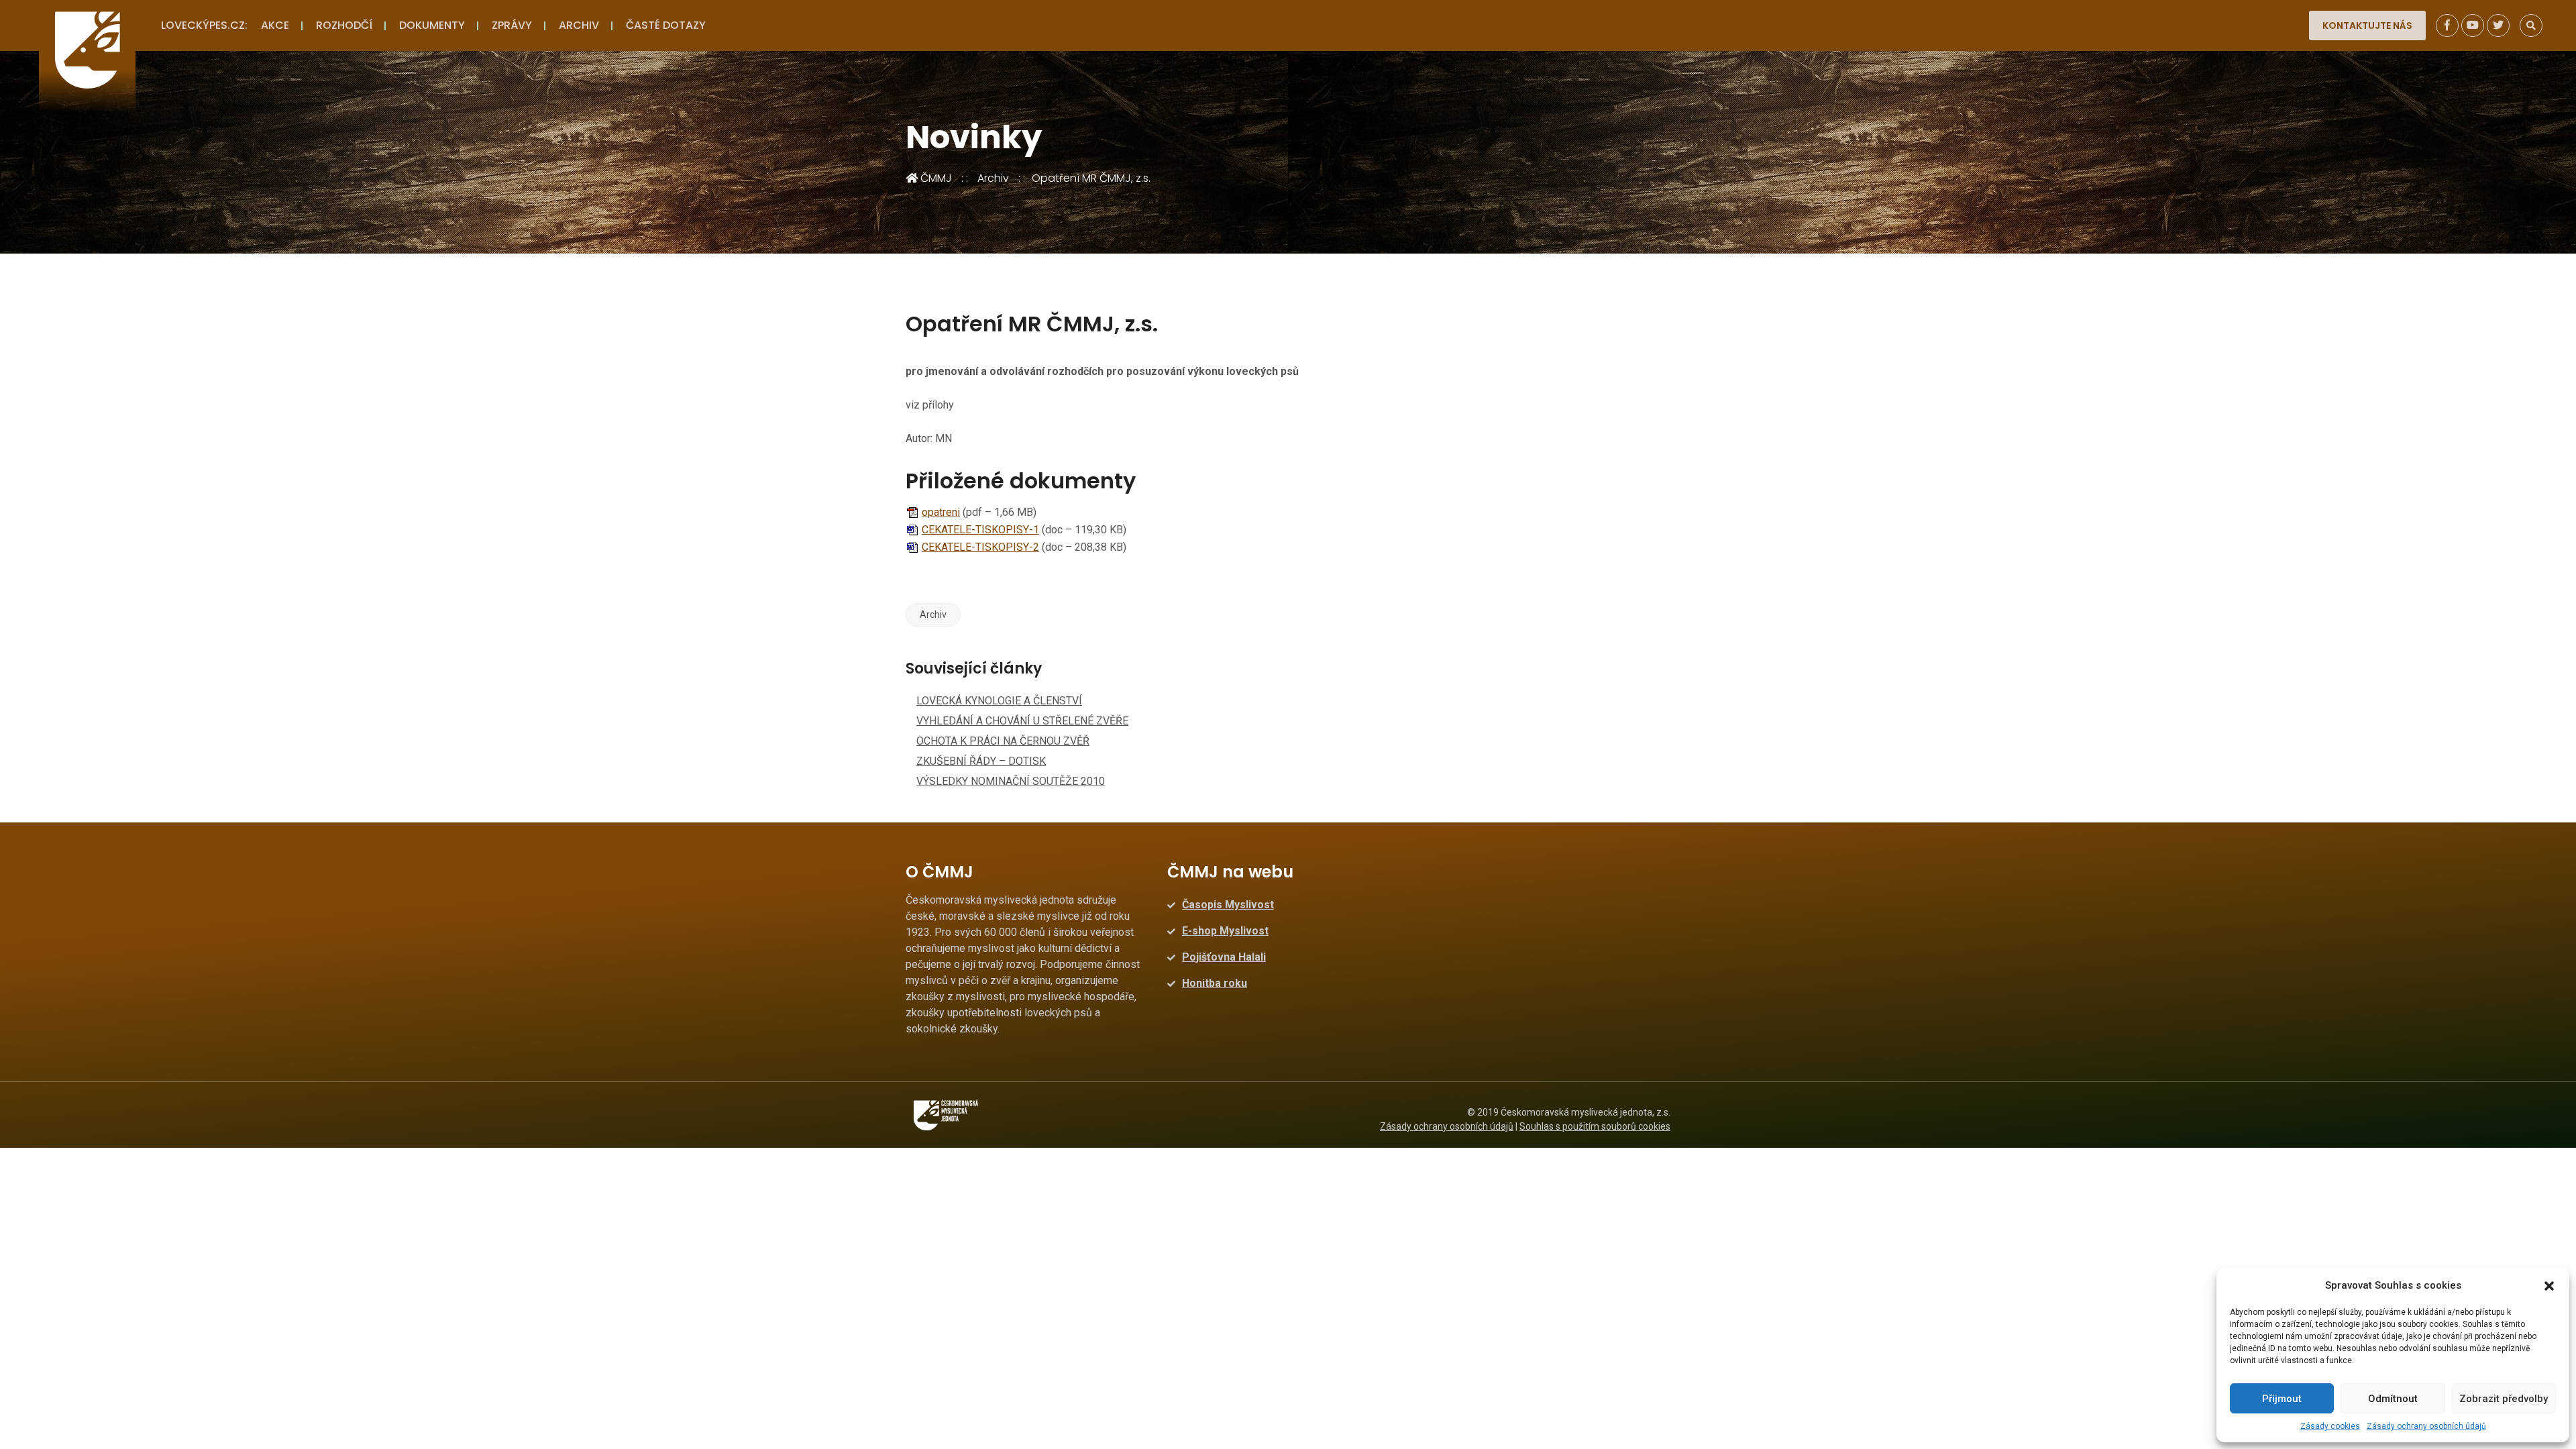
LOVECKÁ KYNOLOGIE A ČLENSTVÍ (999, 701)
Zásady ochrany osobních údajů (2426, 1426)
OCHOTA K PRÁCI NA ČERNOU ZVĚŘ (1003, 741)
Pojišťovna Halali (1224, 957)
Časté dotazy (666, 25)
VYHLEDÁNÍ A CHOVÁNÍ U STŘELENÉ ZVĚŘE (1022, 721)
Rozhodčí (344, 25)
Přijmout (2282, 1399)
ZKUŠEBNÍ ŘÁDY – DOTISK (981, 761)
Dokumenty (432, 25)
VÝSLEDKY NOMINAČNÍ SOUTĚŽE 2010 (1011, 781)
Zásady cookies (2330, 1426)
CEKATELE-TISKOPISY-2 (980, 547)
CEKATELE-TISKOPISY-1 (980, 530)
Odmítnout (2393, 1399)
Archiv (579, 25)
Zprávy (512, 25)
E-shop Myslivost (1225, 931)
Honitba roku (1215, 983)
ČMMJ (935, 178)
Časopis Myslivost (1228, 905)
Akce (275, 25)
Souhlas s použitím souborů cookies (1595, 1126)
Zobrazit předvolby (2504, 1399)
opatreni (941, 512)
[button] (2549, 1285)
